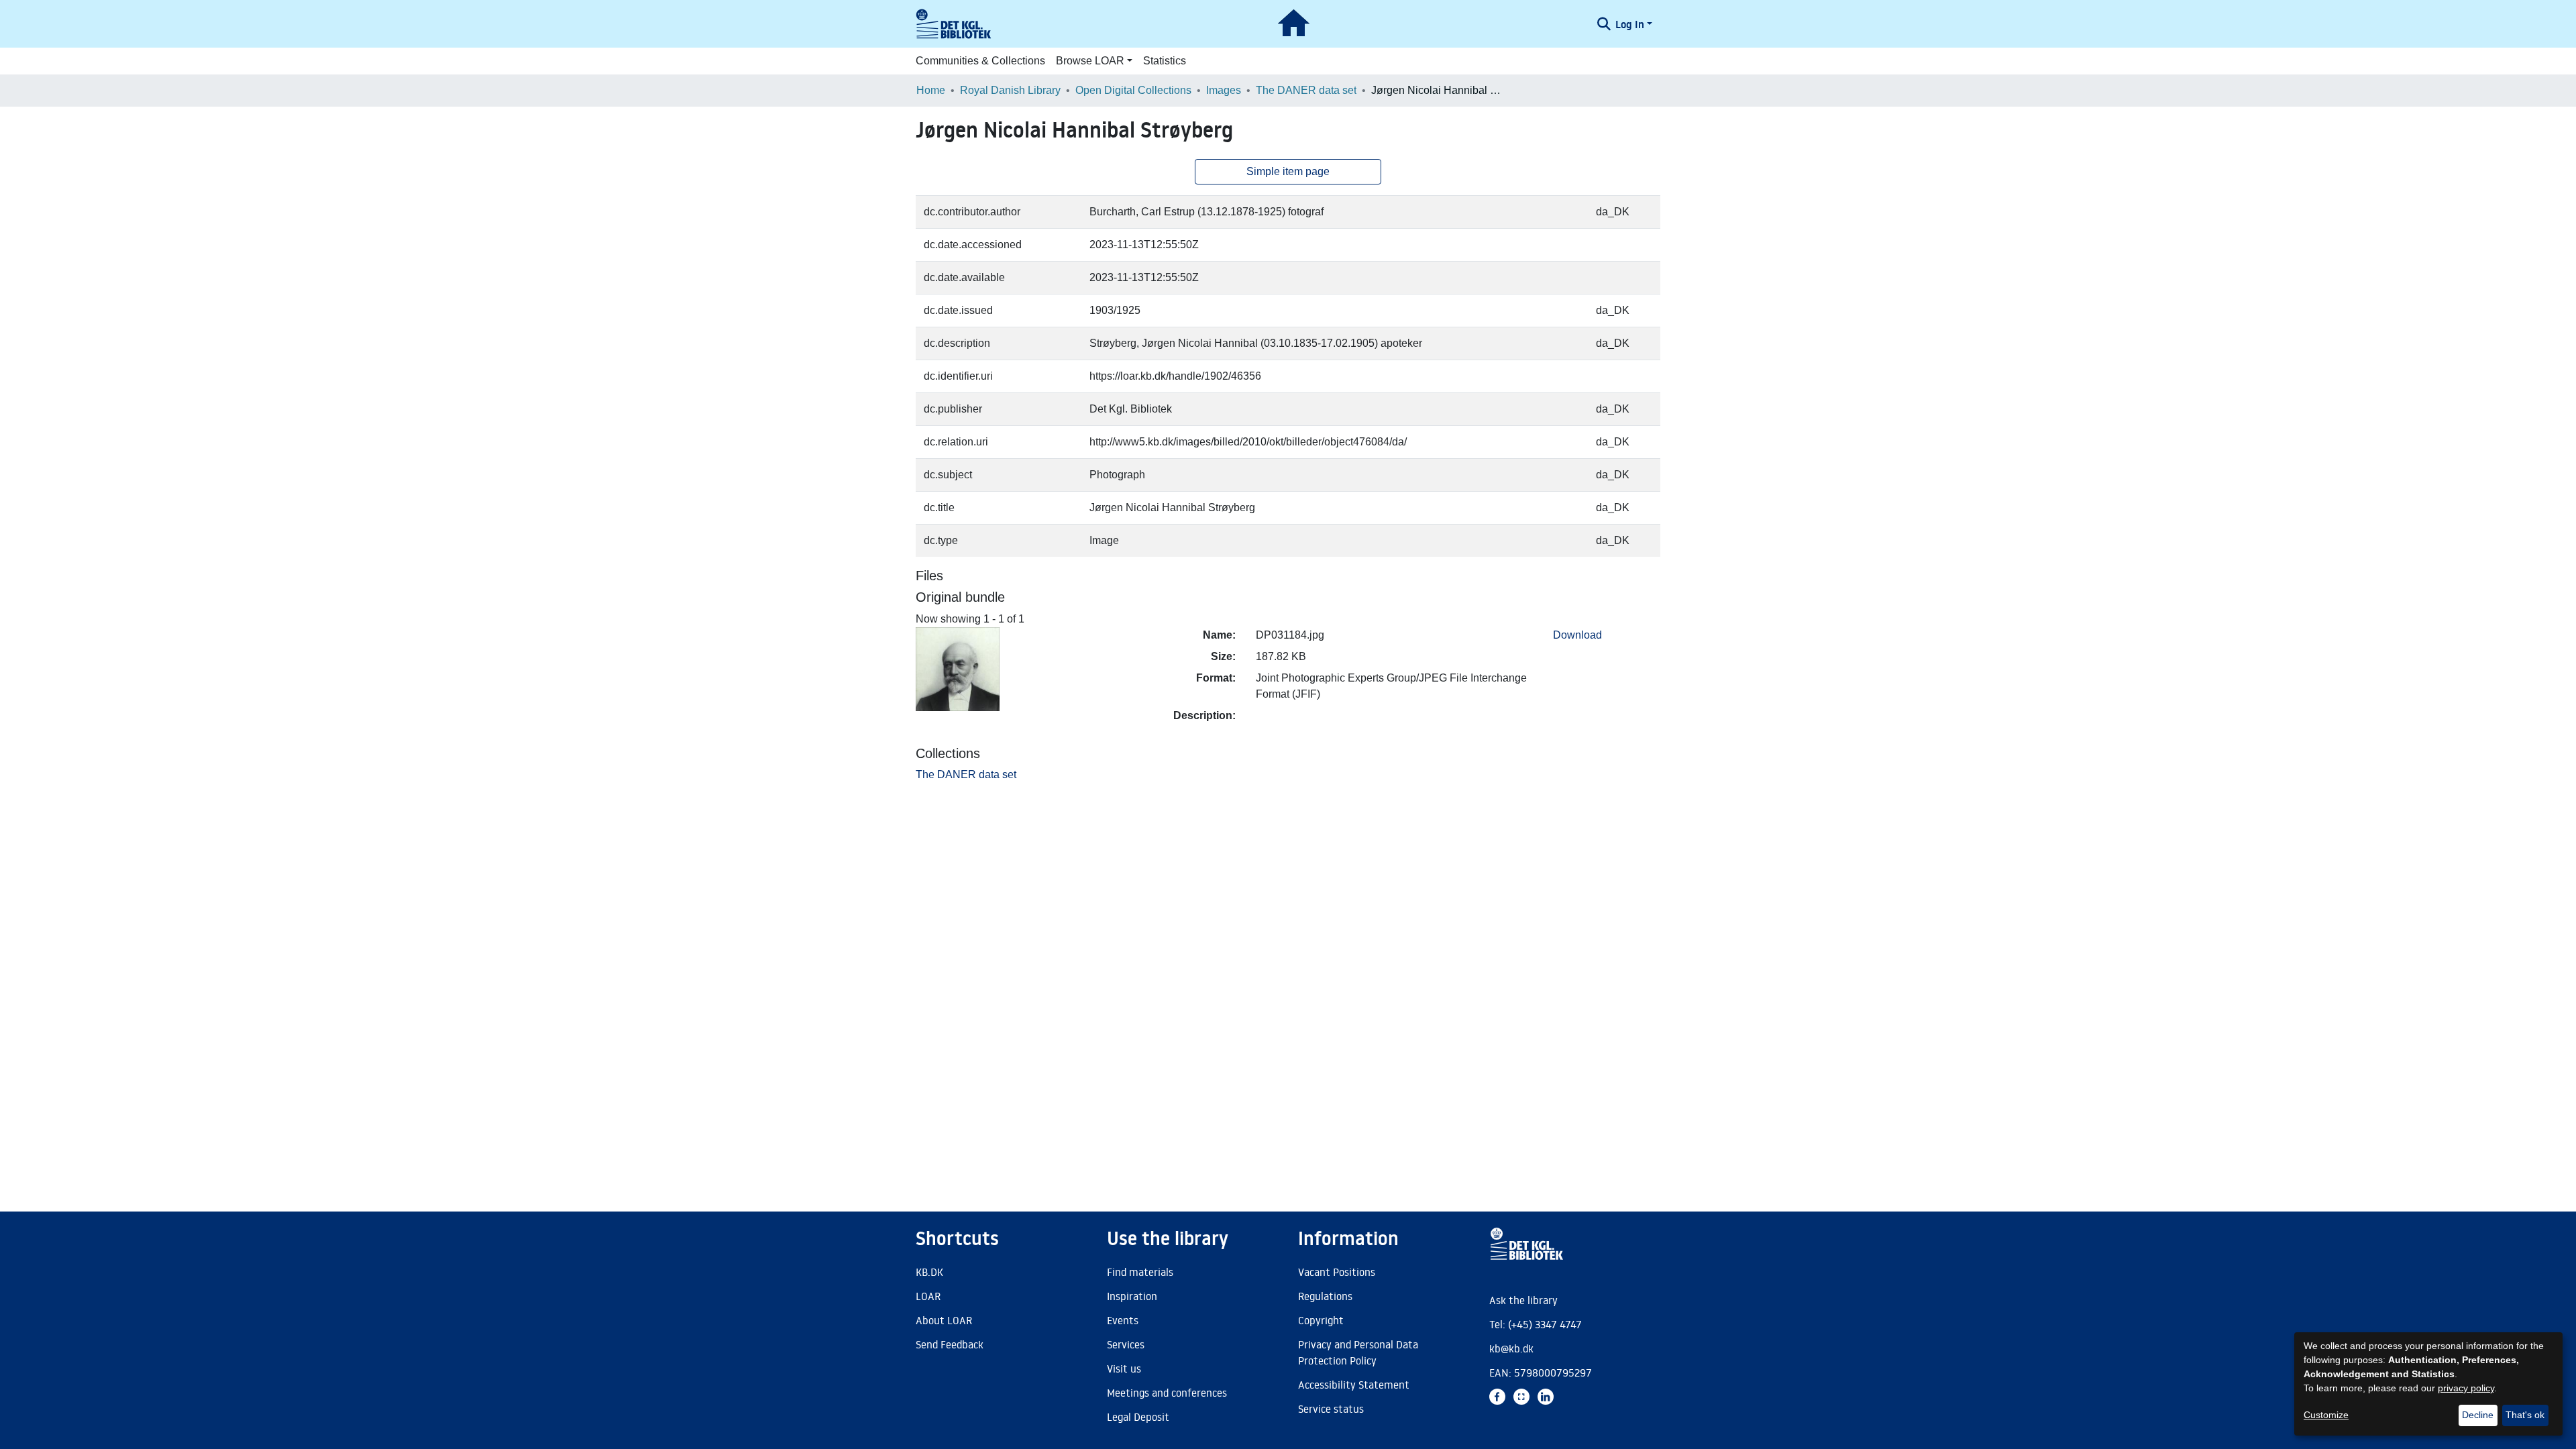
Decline (2478, 1415)
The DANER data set (1306, 90)
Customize (2326, 1415)
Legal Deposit (1138, 1417)
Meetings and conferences (1167, 1393)
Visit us (1124, 1368)
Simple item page (1288, 171)
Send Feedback (950, 1344)
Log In (1630, 24)
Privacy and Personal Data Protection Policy (1358, 1352)
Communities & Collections (980, 61)
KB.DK (929, 1272)
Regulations (1325, 1296)
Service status (1331, 1409)
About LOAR (944, 1320)
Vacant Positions (1337, 1272)
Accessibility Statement (1354, 1385)
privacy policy (2466, 1388)
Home (931, 90)
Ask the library (1523, 1300)
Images (1224, 90)
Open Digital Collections (1133, 90)
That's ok (2525, 1415)
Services (1126, 1344)
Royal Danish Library (1010, 90)
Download (1577, 635)
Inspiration (1132, 1296)
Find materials (1140, 1272)
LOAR (928, 1296)
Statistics (1165, 61)
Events (1123, 1320)
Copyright (1321, 1320)
